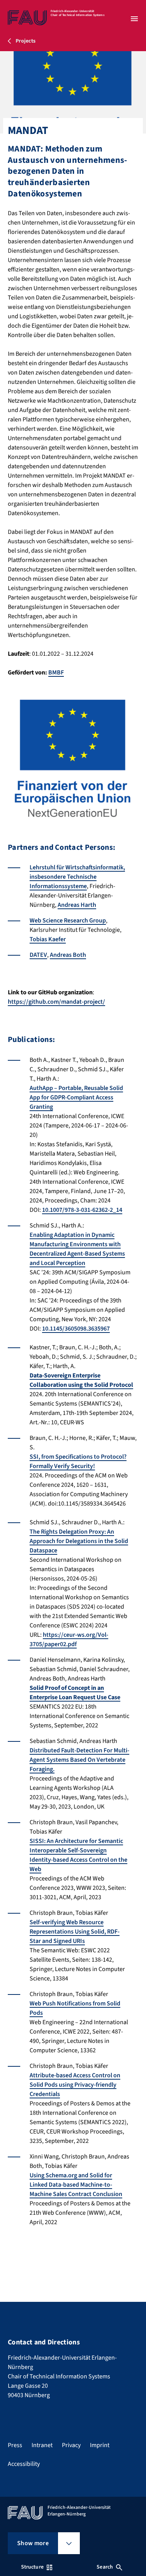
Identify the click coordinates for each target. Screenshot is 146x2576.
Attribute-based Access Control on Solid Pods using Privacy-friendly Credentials (75, 2085)
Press (15, 2445)
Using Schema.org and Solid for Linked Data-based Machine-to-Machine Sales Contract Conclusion (76, 2185)
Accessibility (24, 2464)
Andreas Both (68, 955)
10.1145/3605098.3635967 (76, 1329)
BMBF (56, 673)
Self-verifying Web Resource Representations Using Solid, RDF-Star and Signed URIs (75, 1932)
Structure (32, 2567)
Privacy (71, 2445)
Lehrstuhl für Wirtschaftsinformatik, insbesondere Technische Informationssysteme (77, 877)
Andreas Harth (77, 905)
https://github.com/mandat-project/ (56, 1002)
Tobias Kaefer (48, 939)
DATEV (38, 955)
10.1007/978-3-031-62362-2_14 (82, 1210)
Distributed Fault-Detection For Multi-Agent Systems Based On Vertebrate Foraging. (79, 1760)
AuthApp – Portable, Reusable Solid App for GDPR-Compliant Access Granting (76, 1097)
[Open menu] (134, 19)
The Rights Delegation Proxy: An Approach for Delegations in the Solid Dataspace (79, 1541)
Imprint (100, 2445)
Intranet (42, 2445)
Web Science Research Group (68, 921)
